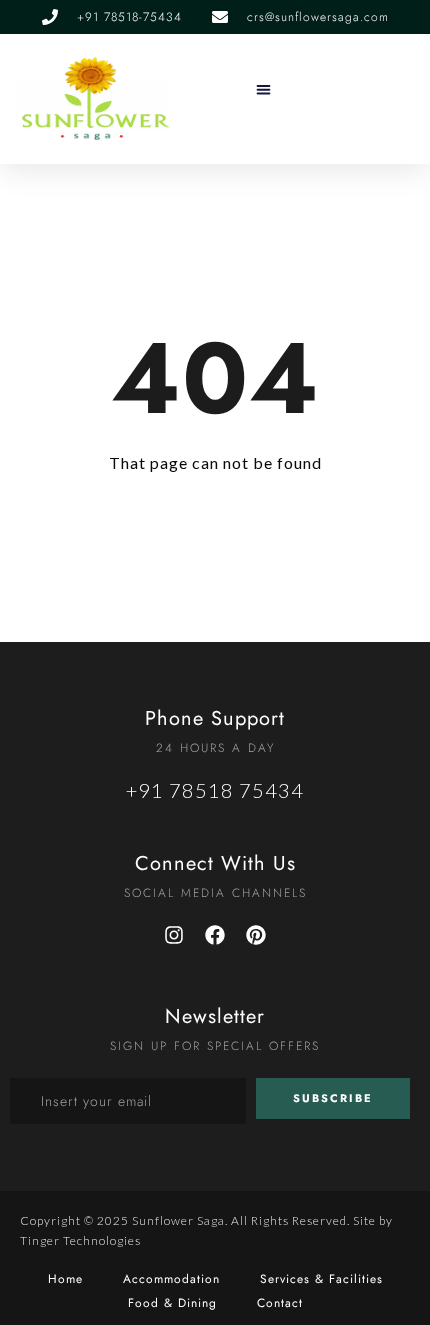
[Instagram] (174, 935)
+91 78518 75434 (215, 790)
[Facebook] (215, 935)
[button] (264, 89)
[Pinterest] (256, 935)
